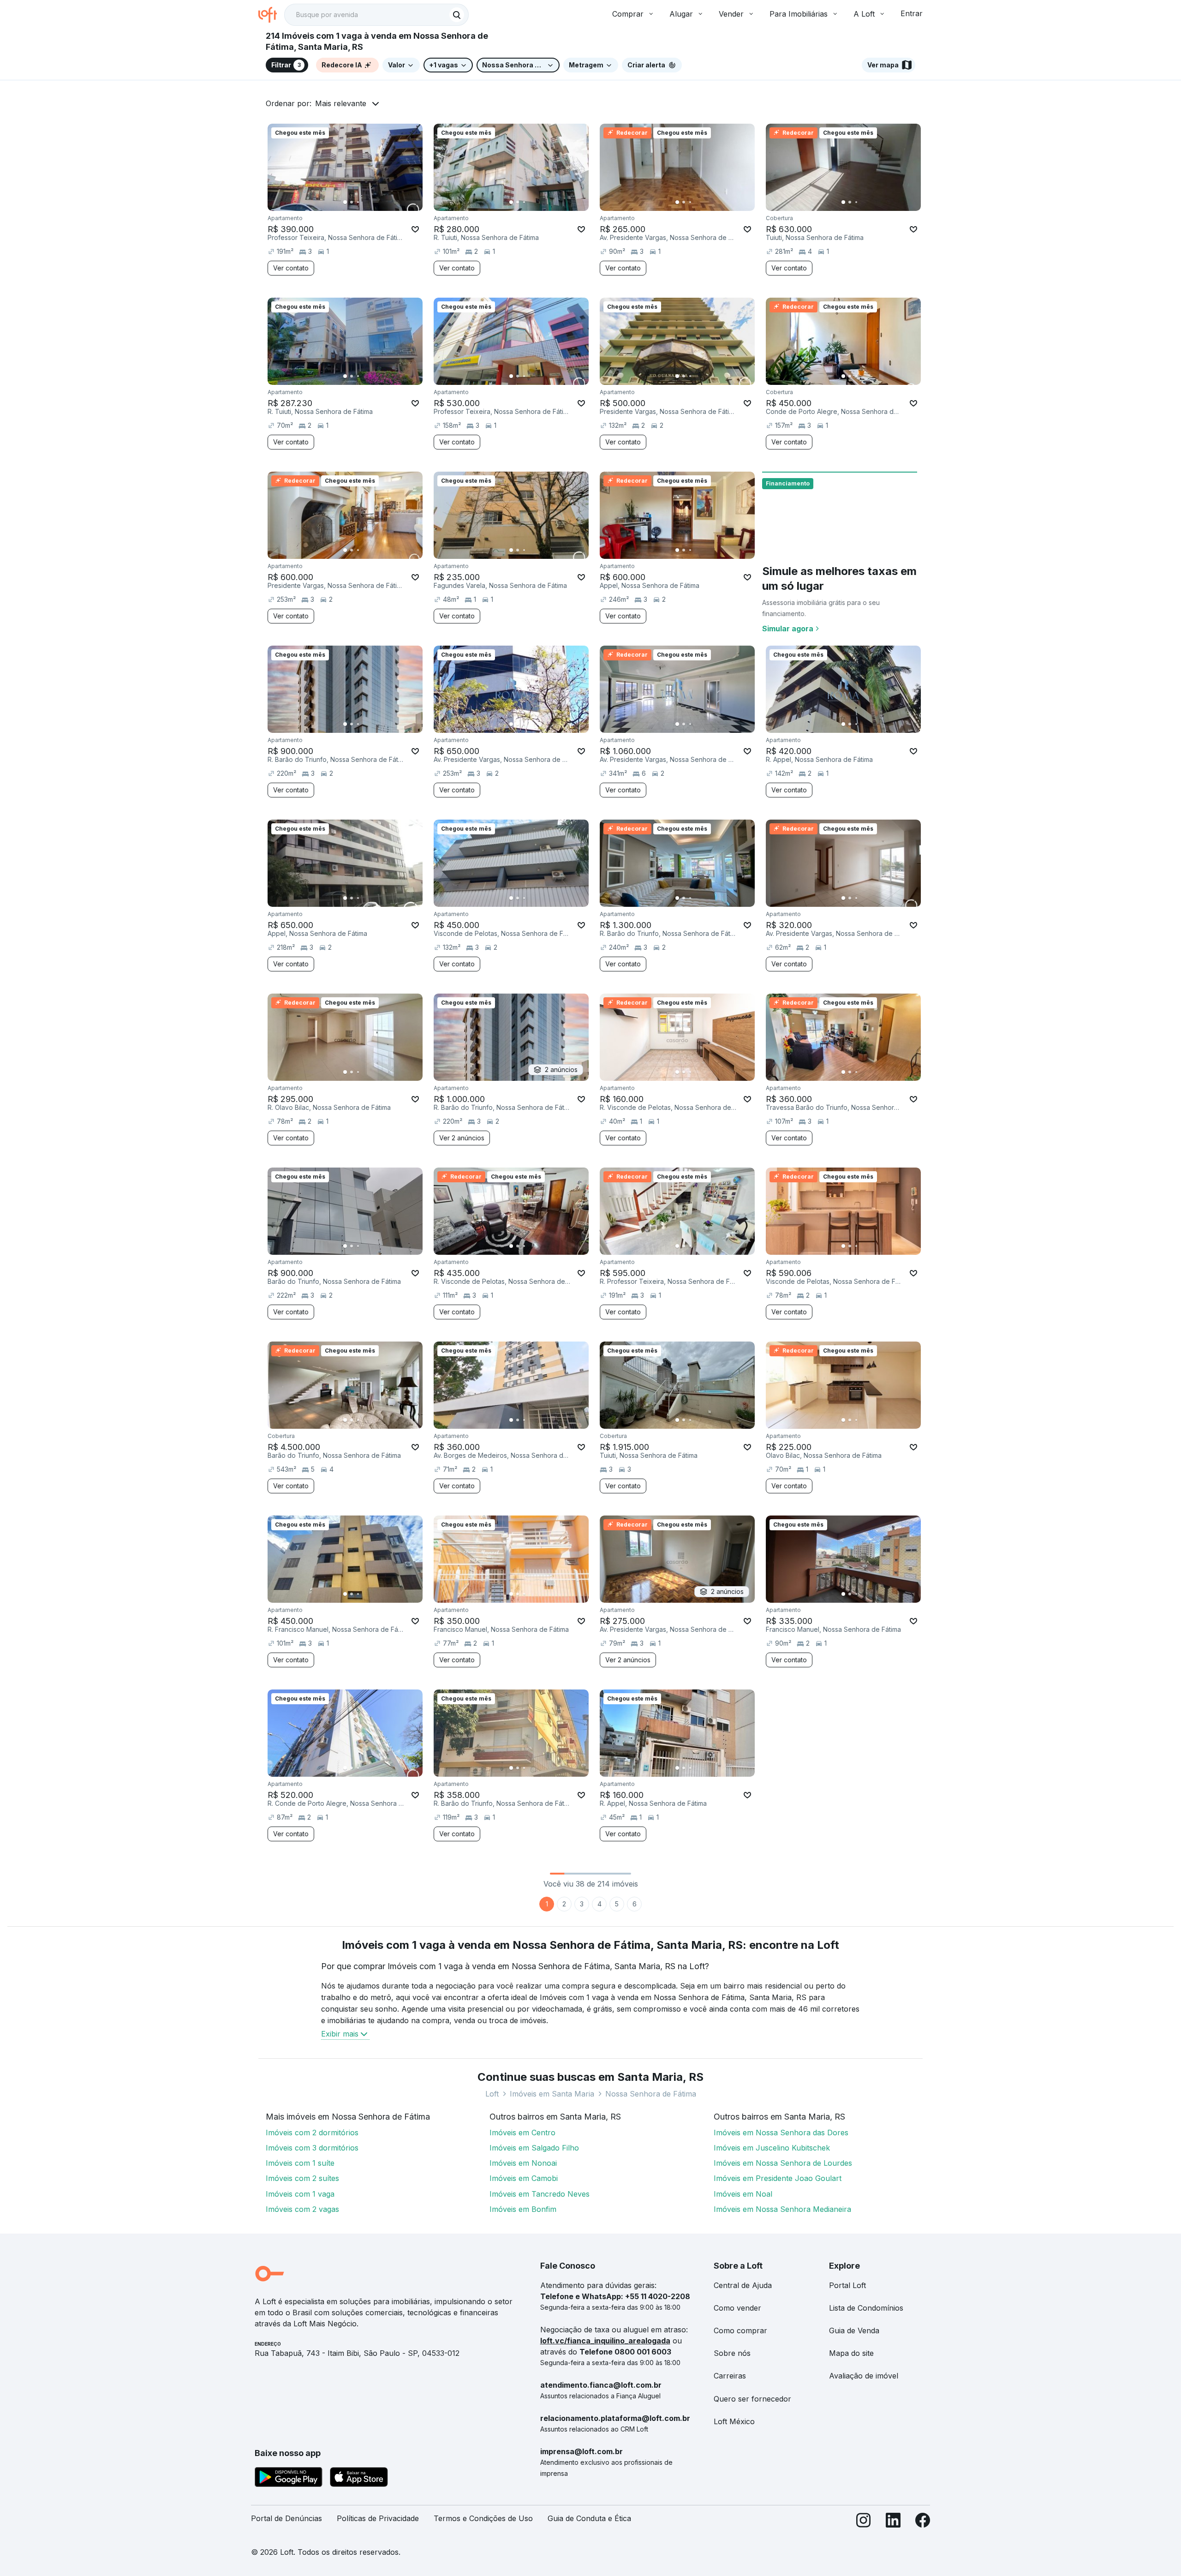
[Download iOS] (359, 2479)
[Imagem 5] (371, 202)
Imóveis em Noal (743, 2194)
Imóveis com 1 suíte (300, 2163)
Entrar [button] (912, 13)
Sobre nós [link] (732, 2353)
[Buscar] (457, 15)
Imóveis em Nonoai (523, 2163)
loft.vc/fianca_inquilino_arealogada (605, 2341)
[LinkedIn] (893, 2522)
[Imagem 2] (352, 202)
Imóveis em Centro (522, 2133)
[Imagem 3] (358, 202)
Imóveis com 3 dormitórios (312, 2148)
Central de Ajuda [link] (743, 2285)
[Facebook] (923, 2522)
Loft (492, 2094)
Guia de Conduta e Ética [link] (589, 2518)
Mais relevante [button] (341, 103)
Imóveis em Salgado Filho (534, 2148)
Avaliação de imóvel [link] (864, 2376)
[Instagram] (864, 2522)
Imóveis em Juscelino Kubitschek (772, 2148)
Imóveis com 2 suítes (302, 2178)
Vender (731, 14)
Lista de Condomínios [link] (866, 2308)
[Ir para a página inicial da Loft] (271, 15)
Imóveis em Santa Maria (552, 2094)
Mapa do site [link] (851, 2353)
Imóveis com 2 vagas (302, 2209)
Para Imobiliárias (799, 14)
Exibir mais (340, 2034)
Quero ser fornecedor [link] (752, 2399)
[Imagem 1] (345, 202)
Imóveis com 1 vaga (300, 2194)
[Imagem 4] (364, 202)
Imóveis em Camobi (524, 2178)
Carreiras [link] (730, 2376)
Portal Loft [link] (847, 2285)
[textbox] (376, 15)
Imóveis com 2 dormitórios (312, 2133)
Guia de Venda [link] (854, 2330)
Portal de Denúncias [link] (286, 2518)
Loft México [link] (734, 2421)
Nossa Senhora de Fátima (651, 2094)
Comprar (628, 14)
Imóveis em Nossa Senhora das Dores (781, 2133)
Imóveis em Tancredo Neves (540, 2194)
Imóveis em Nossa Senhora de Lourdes (783, 2163)
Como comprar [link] (740, 2330)
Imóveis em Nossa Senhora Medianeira (782, 2209)
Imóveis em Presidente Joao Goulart (778, 2178)
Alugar (681, 14)
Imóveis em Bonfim (523, 2209)
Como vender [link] (737, 2308)
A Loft (864, 14)
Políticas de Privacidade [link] (378, 2518)
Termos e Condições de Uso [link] (483, 2518)
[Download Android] (289, 2479)
